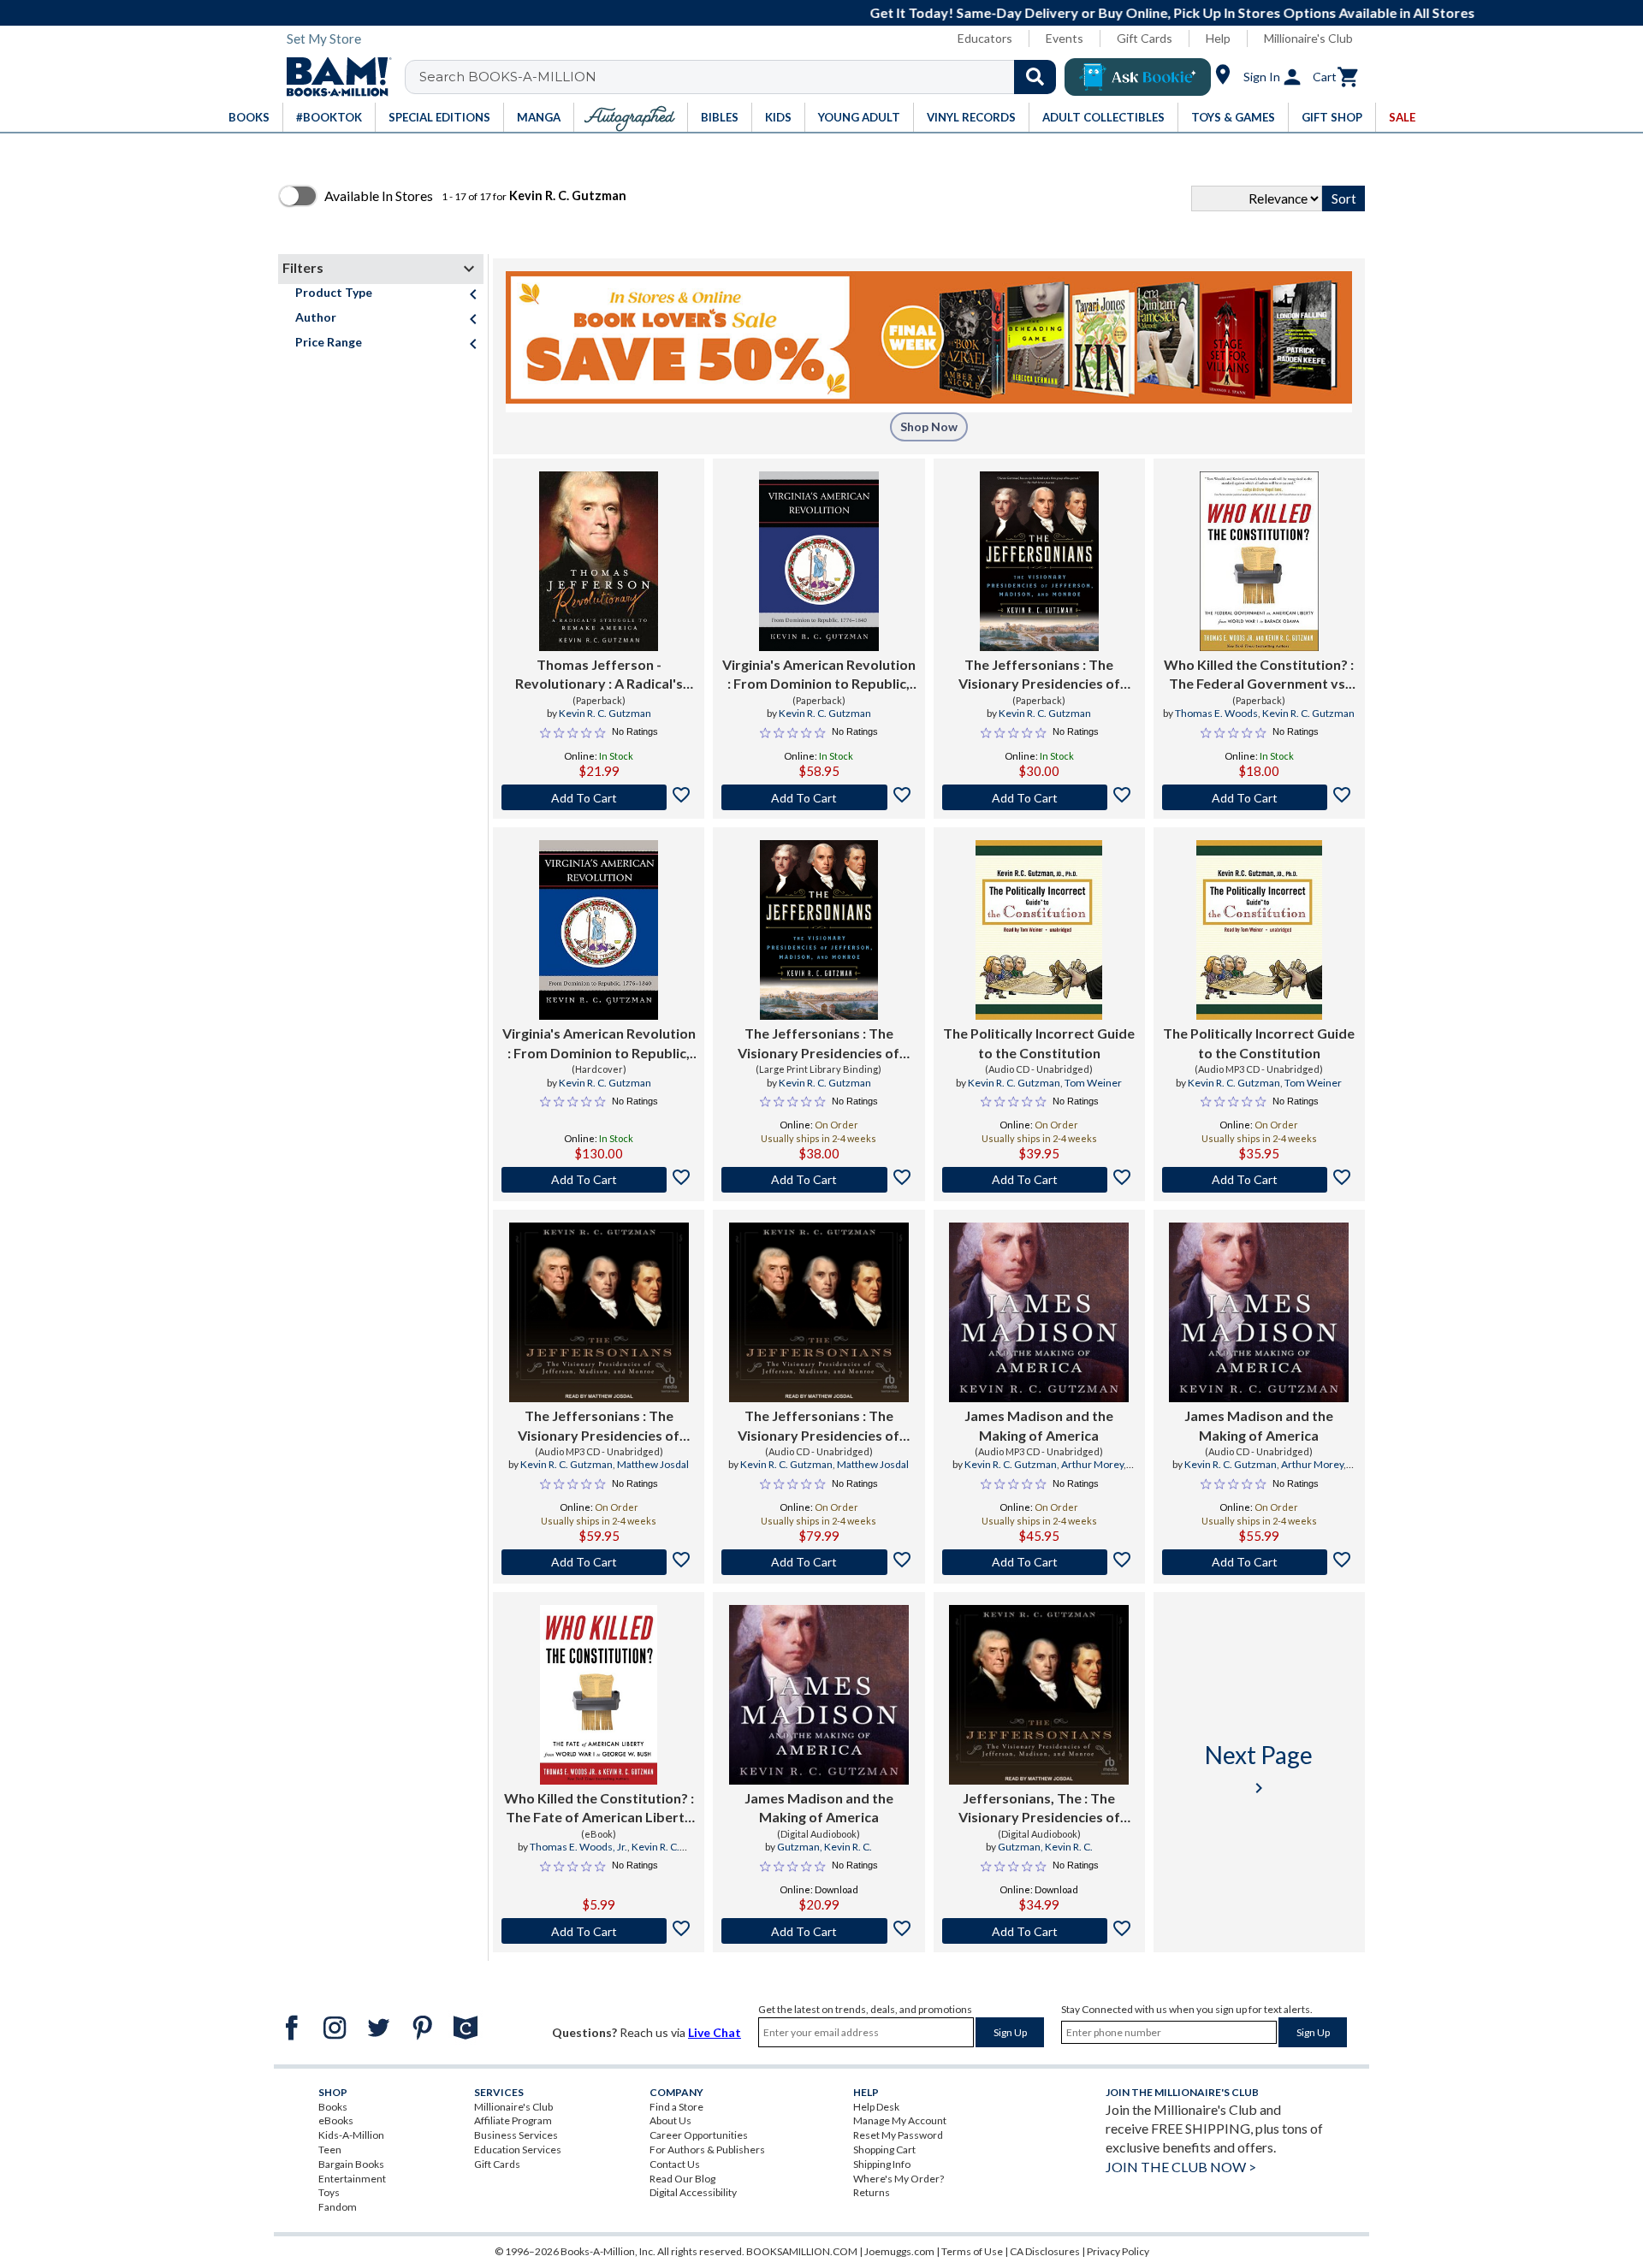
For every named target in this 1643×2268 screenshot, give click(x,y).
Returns (872, 2192)
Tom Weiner (1093, 1083)
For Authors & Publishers (707, 2150)
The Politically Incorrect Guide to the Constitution (1039, 1042)
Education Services (518, 2150)
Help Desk (876, 2107)
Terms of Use (972, 2251)
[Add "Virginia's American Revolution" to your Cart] (819, 797)
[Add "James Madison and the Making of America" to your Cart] (1039, 1562)
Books (333, 2107)
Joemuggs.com (899, 2251)
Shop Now (929, 426)
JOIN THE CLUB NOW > (1181, 2167)
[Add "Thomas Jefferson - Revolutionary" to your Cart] (599, 797)
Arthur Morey (1092, 1464)
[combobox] (741, 77)
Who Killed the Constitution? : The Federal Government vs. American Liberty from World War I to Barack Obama (1259, 675)
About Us (670, 2120)
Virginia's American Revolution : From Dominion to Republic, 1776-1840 (819, 675)
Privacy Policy (1118, 2251)
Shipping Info (882, 2164)
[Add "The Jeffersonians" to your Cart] (1039, 797)
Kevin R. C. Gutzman (605, 713)
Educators (985, 38)
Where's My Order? (899, 2179)
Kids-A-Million (351, 2135)
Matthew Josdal (653, 1464)
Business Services (516, 2135)
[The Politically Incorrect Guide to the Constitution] (1038, 930)
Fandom (338, 2207)
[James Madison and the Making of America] (1039, 1312)
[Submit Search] (1035, 77)
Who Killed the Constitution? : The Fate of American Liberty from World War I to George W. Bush (599, 1809)
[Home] (333, 77)
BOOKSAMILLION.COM (802, 2251)
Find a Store (676, 2107)
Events (1065, 38)
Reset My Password (898, 2135)
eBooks (336, 2120)
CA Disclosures (1045, 2251)
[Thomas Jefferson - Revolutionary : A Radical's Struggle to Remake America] (599, 561)
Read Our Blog (682, 2179)
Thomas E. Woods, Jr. (578, 1847)
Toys (329, 2192)
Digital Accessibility (693, 2192)
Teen (330, 2150)
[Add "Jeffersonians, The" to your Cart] (1039, 1931)
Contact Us (675, 2164)
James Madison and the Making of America (1039, 1425)
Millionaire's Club (1308, 38)
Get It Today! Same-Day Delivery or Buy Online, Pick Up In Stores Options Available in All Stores (830, 12)
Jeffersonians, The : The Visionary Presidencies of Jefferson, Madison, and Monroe (1039, 1809)
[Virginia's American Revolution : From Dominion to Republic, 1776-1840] (819, 561)
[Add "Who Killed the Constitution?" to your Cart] (1259, 797)
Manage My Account (900, 2120)
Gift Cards (1145, 38)
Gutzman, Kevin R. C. (824, 1847)
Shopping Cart (884, 2150)
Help (1218, 38)
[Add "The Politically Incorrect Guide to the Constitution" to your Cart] (1039, 1180)
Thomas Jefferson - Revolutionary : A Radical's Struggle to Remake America (599, 675)
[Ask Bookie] (1138, 77)
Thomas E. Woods (1216, 713)
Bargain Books (351, 2164)
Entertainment (352, 2179)
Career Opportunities (699, 2135)
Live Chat (715, 2032)
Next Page (1259, 1769)
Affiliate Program (513, 2120)
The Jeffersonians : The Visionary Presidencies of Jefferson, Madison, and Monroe (1039, 675)
